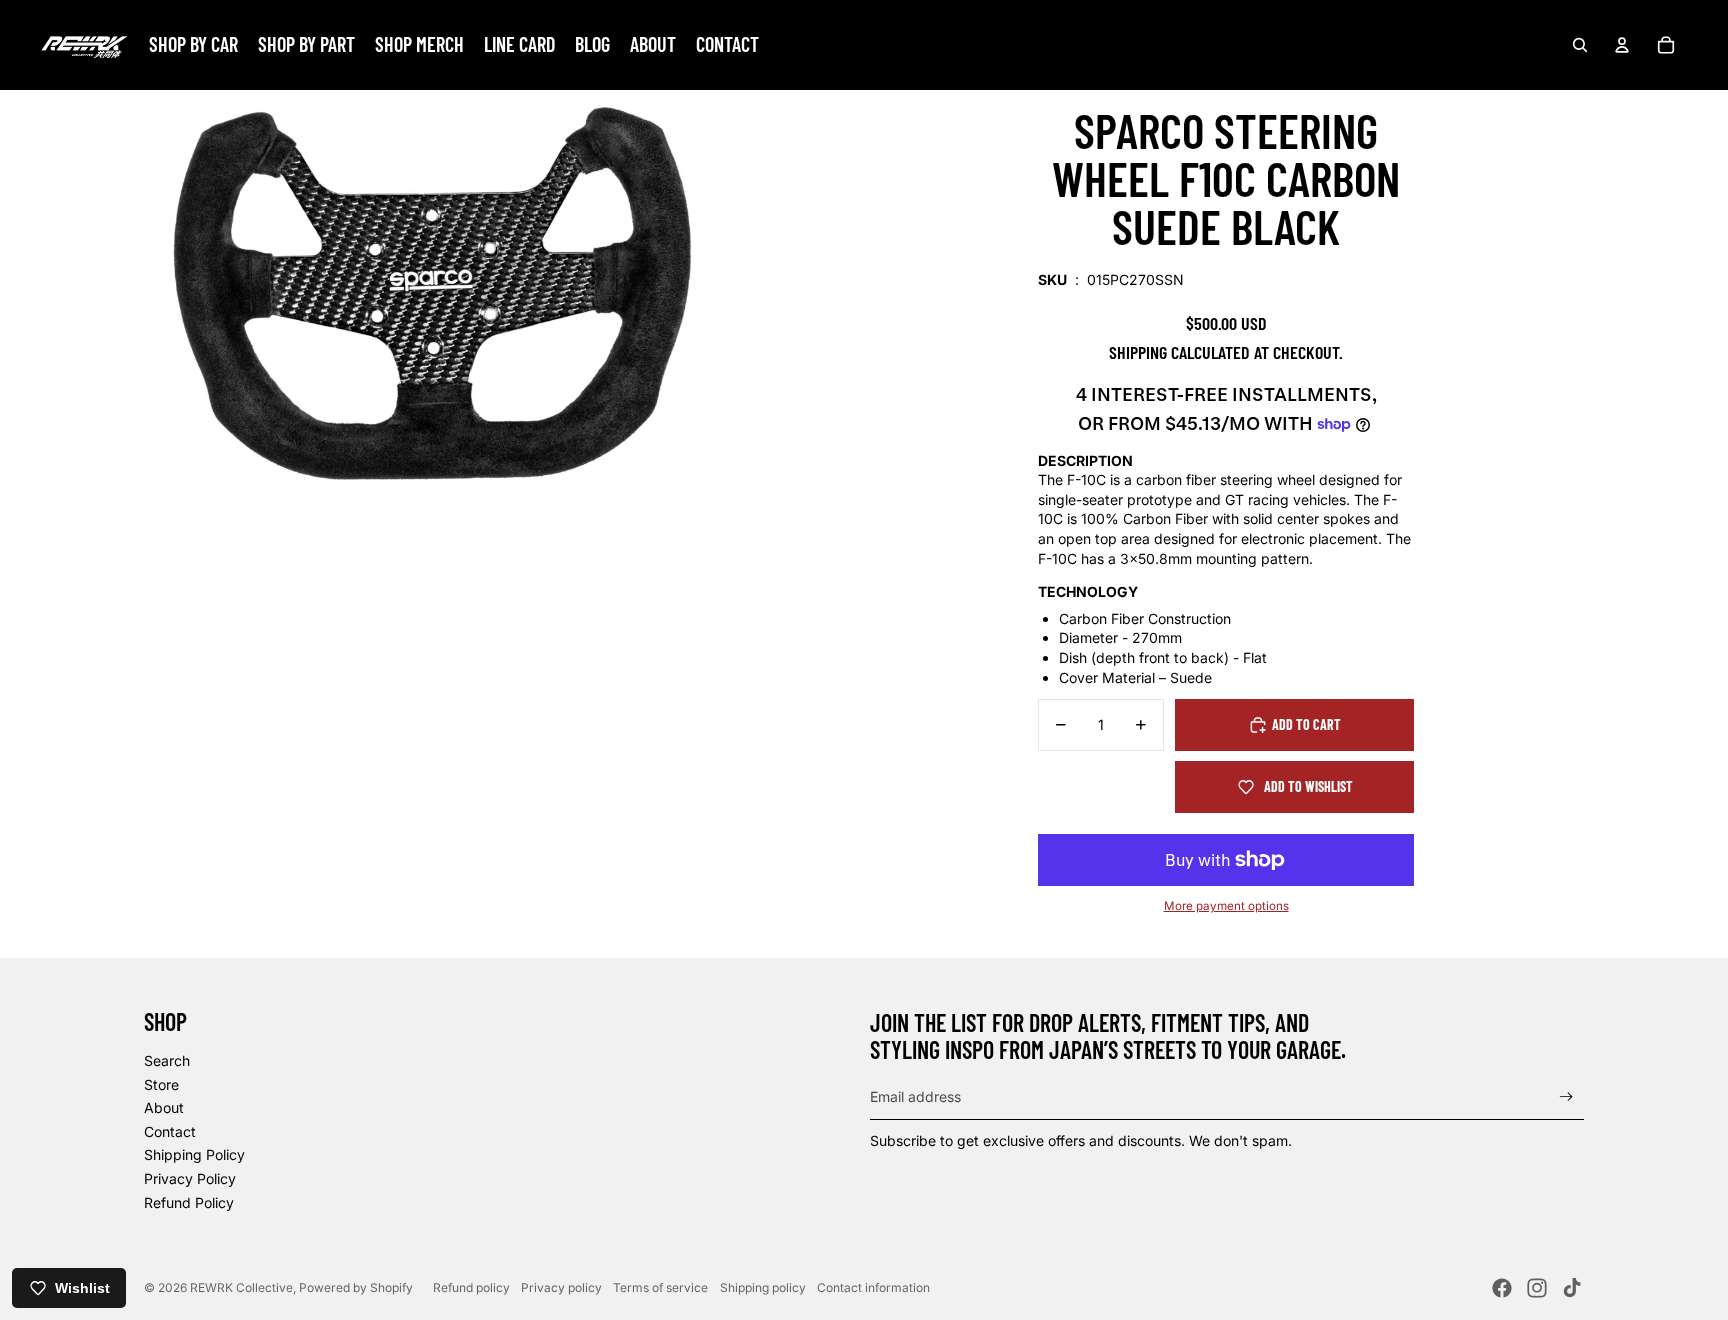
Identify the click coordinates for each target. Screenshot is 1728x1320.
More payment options (1226, 906)
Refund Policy (189, 1202)
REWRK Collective (241, 1287)
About (164, 1107)
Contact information (873, 1287)
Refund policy (471, 1287)
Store (161, 1084)
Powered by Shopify (356, 1287)
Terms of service (660, 1287)
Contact (170, 1131)
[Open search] (1580, 45)
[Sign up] (1566, 1096)
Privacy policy (561, 1287)
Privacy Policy (190, 1178)
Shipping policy (763, 1287)
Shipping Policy (194, 1154)
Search (167, 1060)
